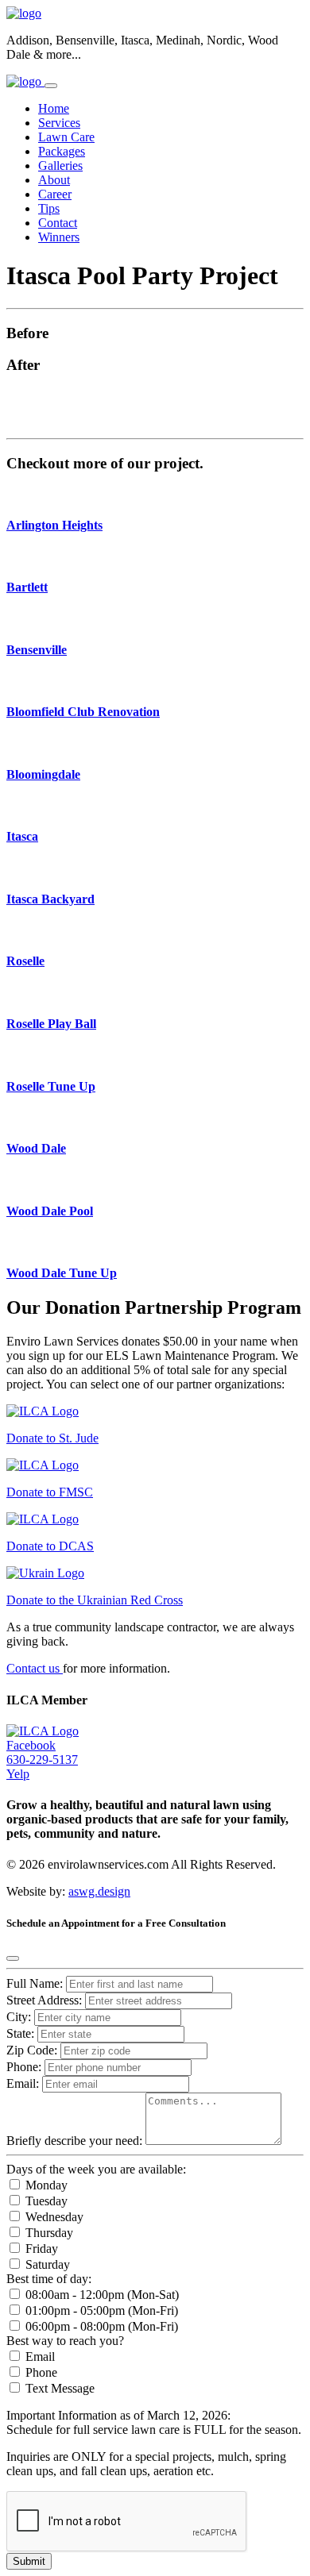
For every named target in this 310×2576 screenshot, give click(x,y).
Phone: (24, 2067)
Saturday (46, 2264)
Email (39, 2357)
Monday (45, 2185)
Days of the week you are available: (96, 2169)
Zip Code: (33, 2050)
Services (59, 123)
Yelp (18, 1774)
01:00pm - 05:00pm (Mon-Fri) (100, 2310)
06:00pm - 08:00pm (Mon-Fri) (100, 2326)
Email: (23, 2083)
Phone (40, 2372)
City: (20, 2017)
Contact (58, 223)
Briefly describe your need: (76, 2141)
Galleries (60, 166)
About (54, 180)
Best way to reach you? (65, 2341)
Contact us (35, 1668)
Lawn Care (66, 137)
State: (22, 2033)
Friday (40, 2249)
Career (55, 194)
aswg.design (99, 1891)
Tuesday (45, 2201)
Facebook (31, 1745)
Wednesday (53, 2217)
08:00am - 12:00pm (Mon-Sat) (101, 2295)
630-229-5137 (42, 1760)
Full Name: (35, 1983)
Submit (29, 2561)
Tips (49, 208)
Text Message (58, 2388)
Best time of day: (49, 2279)
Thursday (48, 2233)
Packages (62, 151)
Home (54, 108)
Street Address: (46, 2000)
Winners (59, 237)
